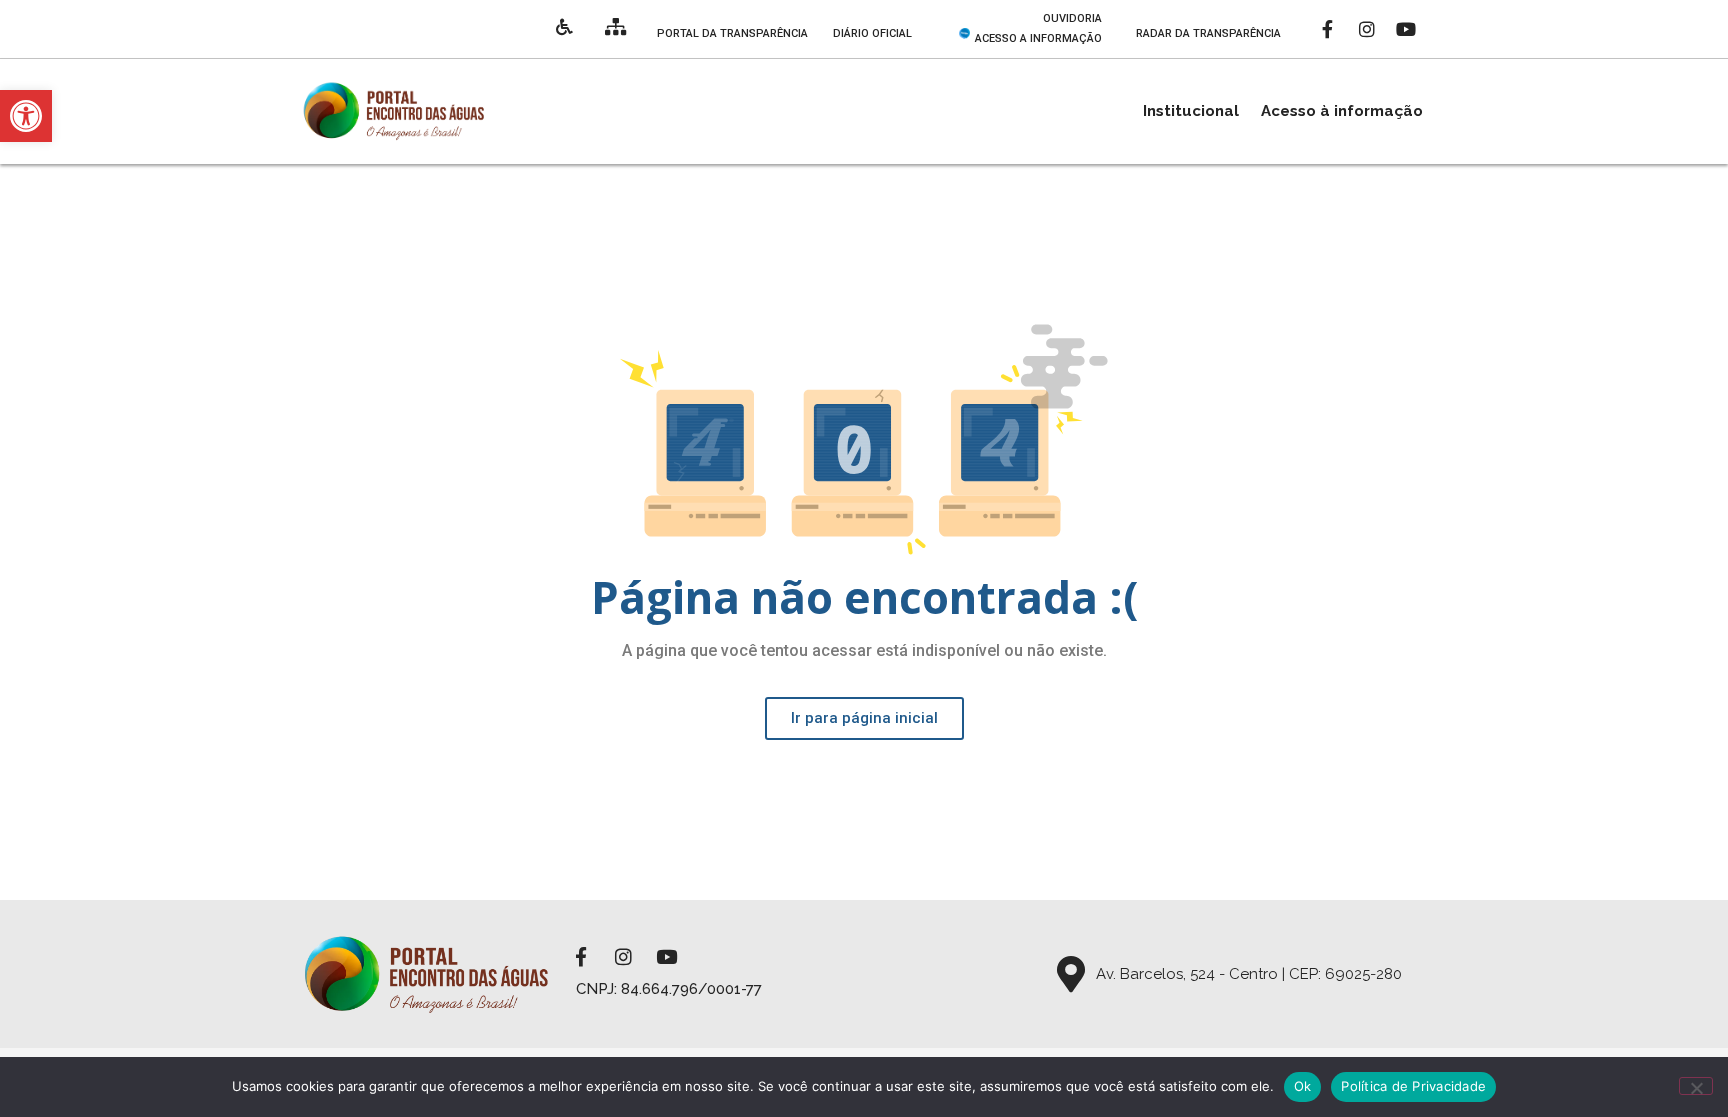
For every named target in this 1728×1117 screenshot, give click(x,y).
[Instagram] (1367, 29)
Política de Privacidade (1413, 1086)
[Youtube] (1406, 29)
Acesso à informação (1342, 111)
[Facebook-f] (1328, 29)
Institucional (1191, 111)
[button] (26, 116)
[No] (1696, 1086)
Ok (1303, 1086)
